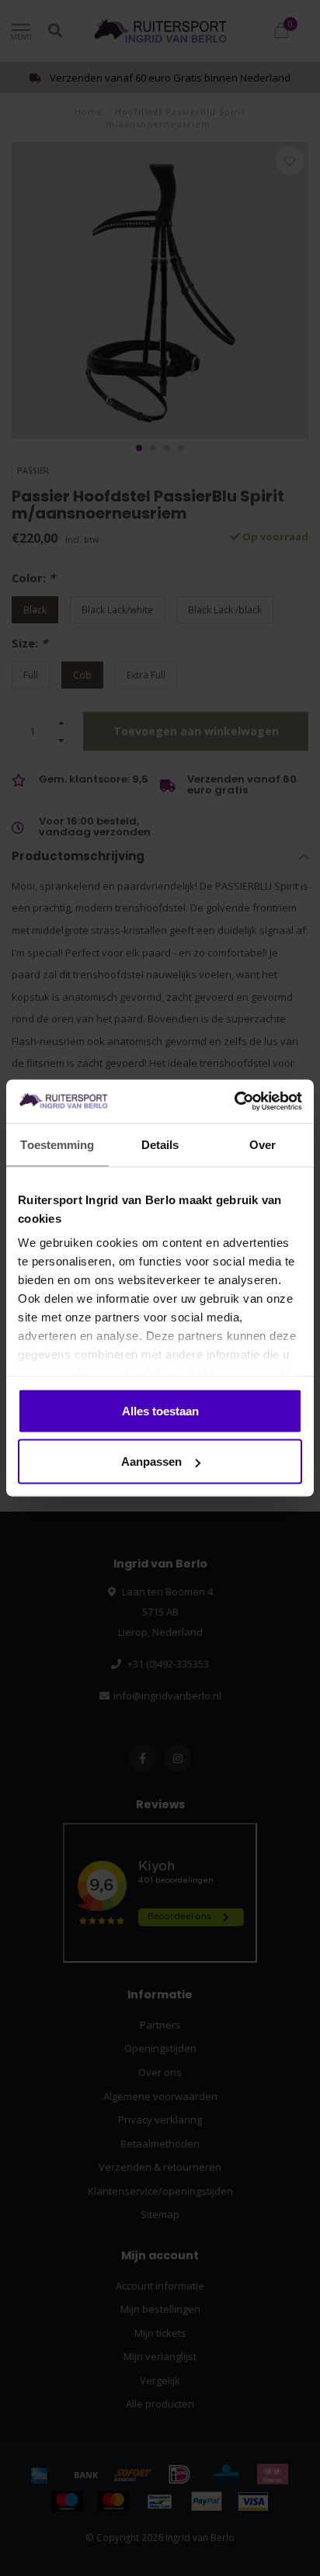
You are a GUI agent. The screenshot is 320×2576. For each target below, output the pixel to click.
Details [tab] (160, 1144)
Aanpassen (151, 1462)
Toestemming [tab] (57, 1144)
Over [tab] (263, 1144)
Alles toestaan (160, 1410)
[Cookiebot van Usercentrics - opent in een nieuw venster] (234, 1102)
